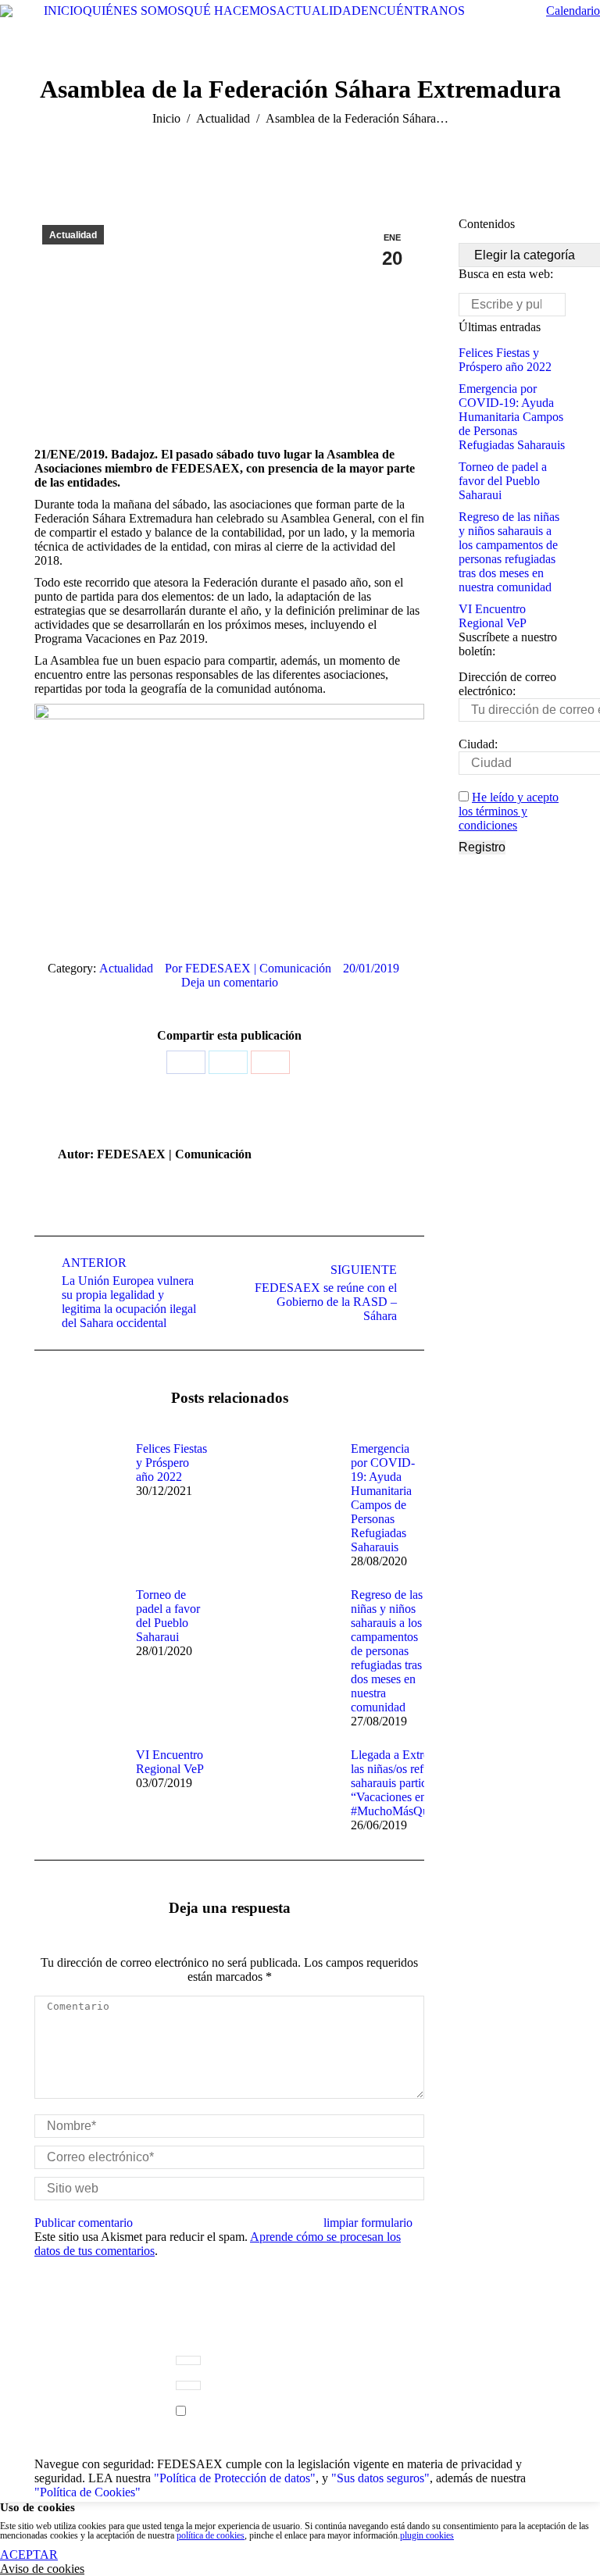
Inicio (166, 118)
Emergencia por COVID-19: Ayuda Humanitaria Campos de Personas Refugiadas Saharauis (383, 1498)
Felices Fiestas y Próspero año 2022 (171, 1463)
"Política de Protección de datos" (235, 2478)
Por (248, 968)
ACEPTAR (29, 2555)
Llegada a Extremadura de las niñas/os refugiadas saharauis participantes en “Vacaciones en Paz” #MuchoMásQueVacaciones (420, 1783)
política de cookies (211, 2535)
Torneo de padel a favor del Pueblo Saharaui (168, 1616)
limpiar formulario (368, 2223)
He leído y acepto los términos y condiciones (509, 811)
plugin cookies (427, 2535)
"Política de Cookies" (87, 2492)
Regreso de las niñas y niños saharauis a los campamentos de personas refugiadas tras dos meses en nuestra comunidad (387, 1651)
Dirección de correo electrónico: (507, 684)
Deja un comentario (230, 982)
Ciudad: (478, 744)
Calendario (573, 11)
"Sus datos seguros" (380, 2478)
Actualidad (223, 118)
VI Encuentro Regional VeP (170, 1762)
